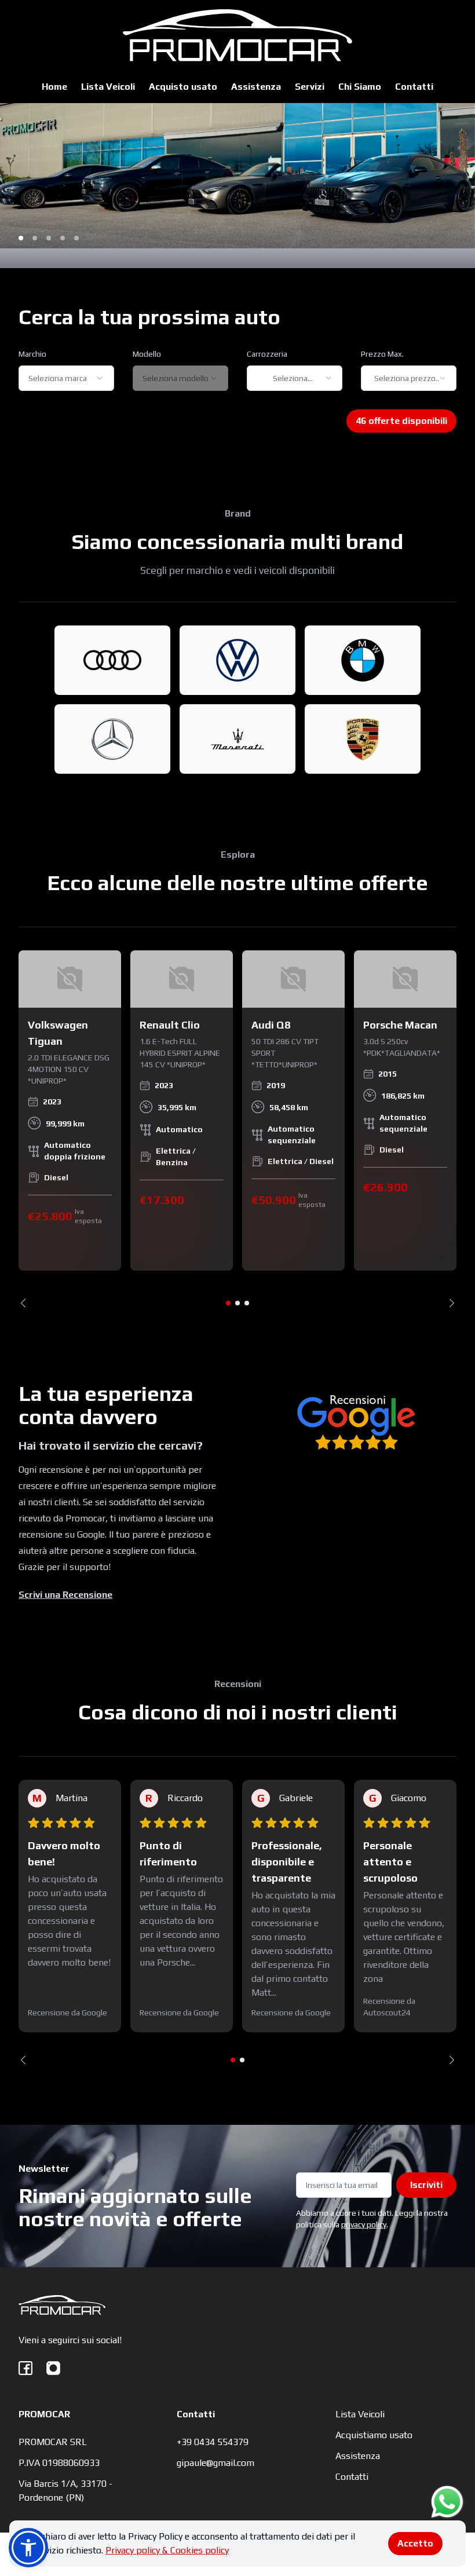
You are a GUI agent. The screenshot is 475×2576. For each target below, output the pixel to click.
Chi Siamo (360, 87)
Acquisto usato (183, 87)
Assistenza (256, 87)
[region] (237, 1129)
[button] (28, 2548)
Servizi (310, 87)
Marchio (32, 354)
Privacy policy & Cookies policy (167, 2550)
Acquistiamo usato (374, 2435)
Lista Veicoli (108, 87)
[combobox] (66, 378)
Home (54, 87)
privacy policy (364, 2224)
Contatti (414, 87)
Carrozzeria (267, 354)
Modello (147, 354)
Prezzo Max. (382, 354)
